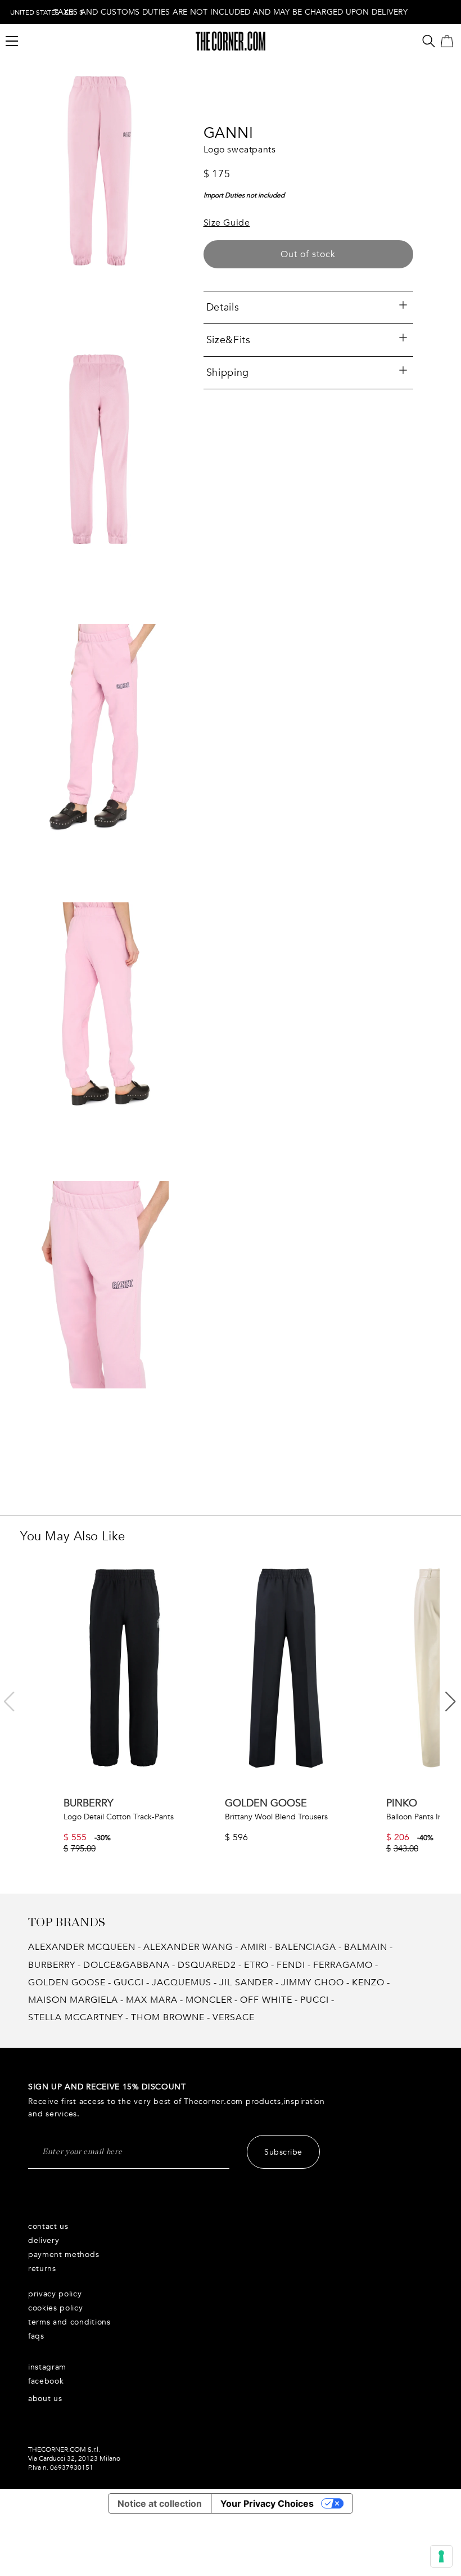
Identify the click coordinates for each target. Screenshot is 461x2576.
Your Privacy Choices (267, 2503)
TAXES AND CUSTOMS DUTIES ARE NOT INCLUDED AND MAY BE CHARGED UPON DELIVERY (231, 12)
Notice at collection (160, 2503)
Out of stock (308, 254)
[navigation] (47, 12)
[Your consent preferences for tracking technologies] (441, 2556)
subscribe (283, 2152)
